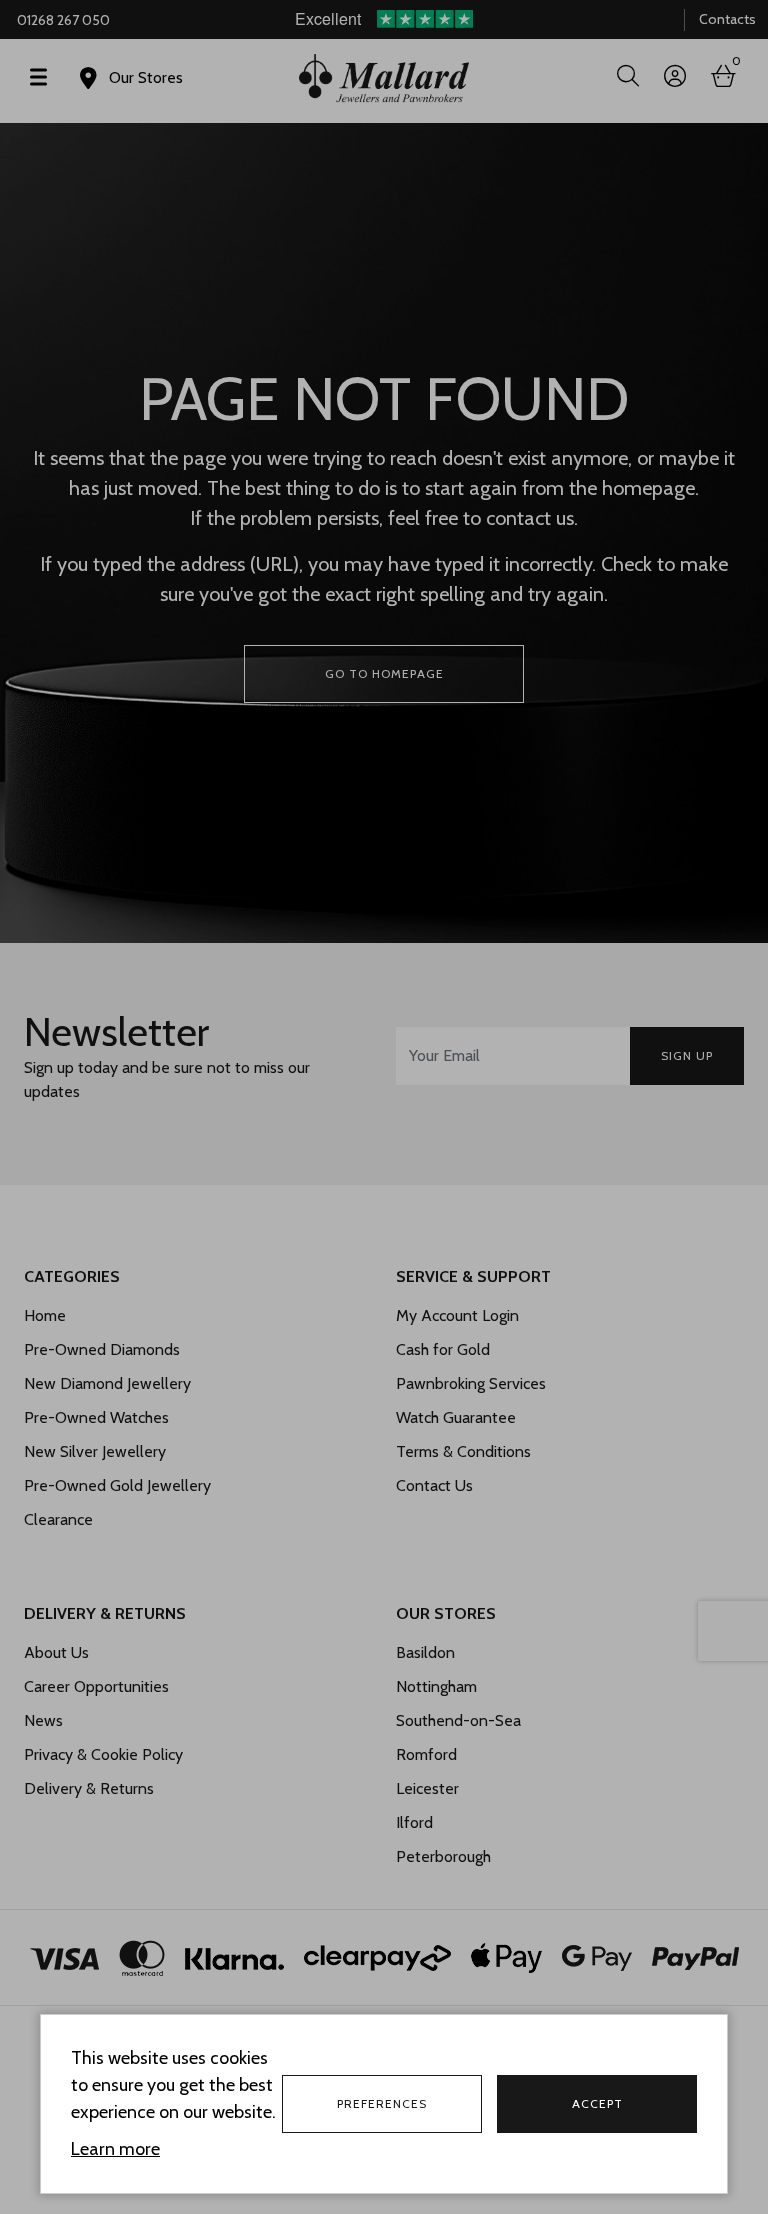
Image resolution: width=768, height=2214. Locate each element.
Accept (597, 2103)
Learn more (115, 2149)
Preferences (382, 2103)
